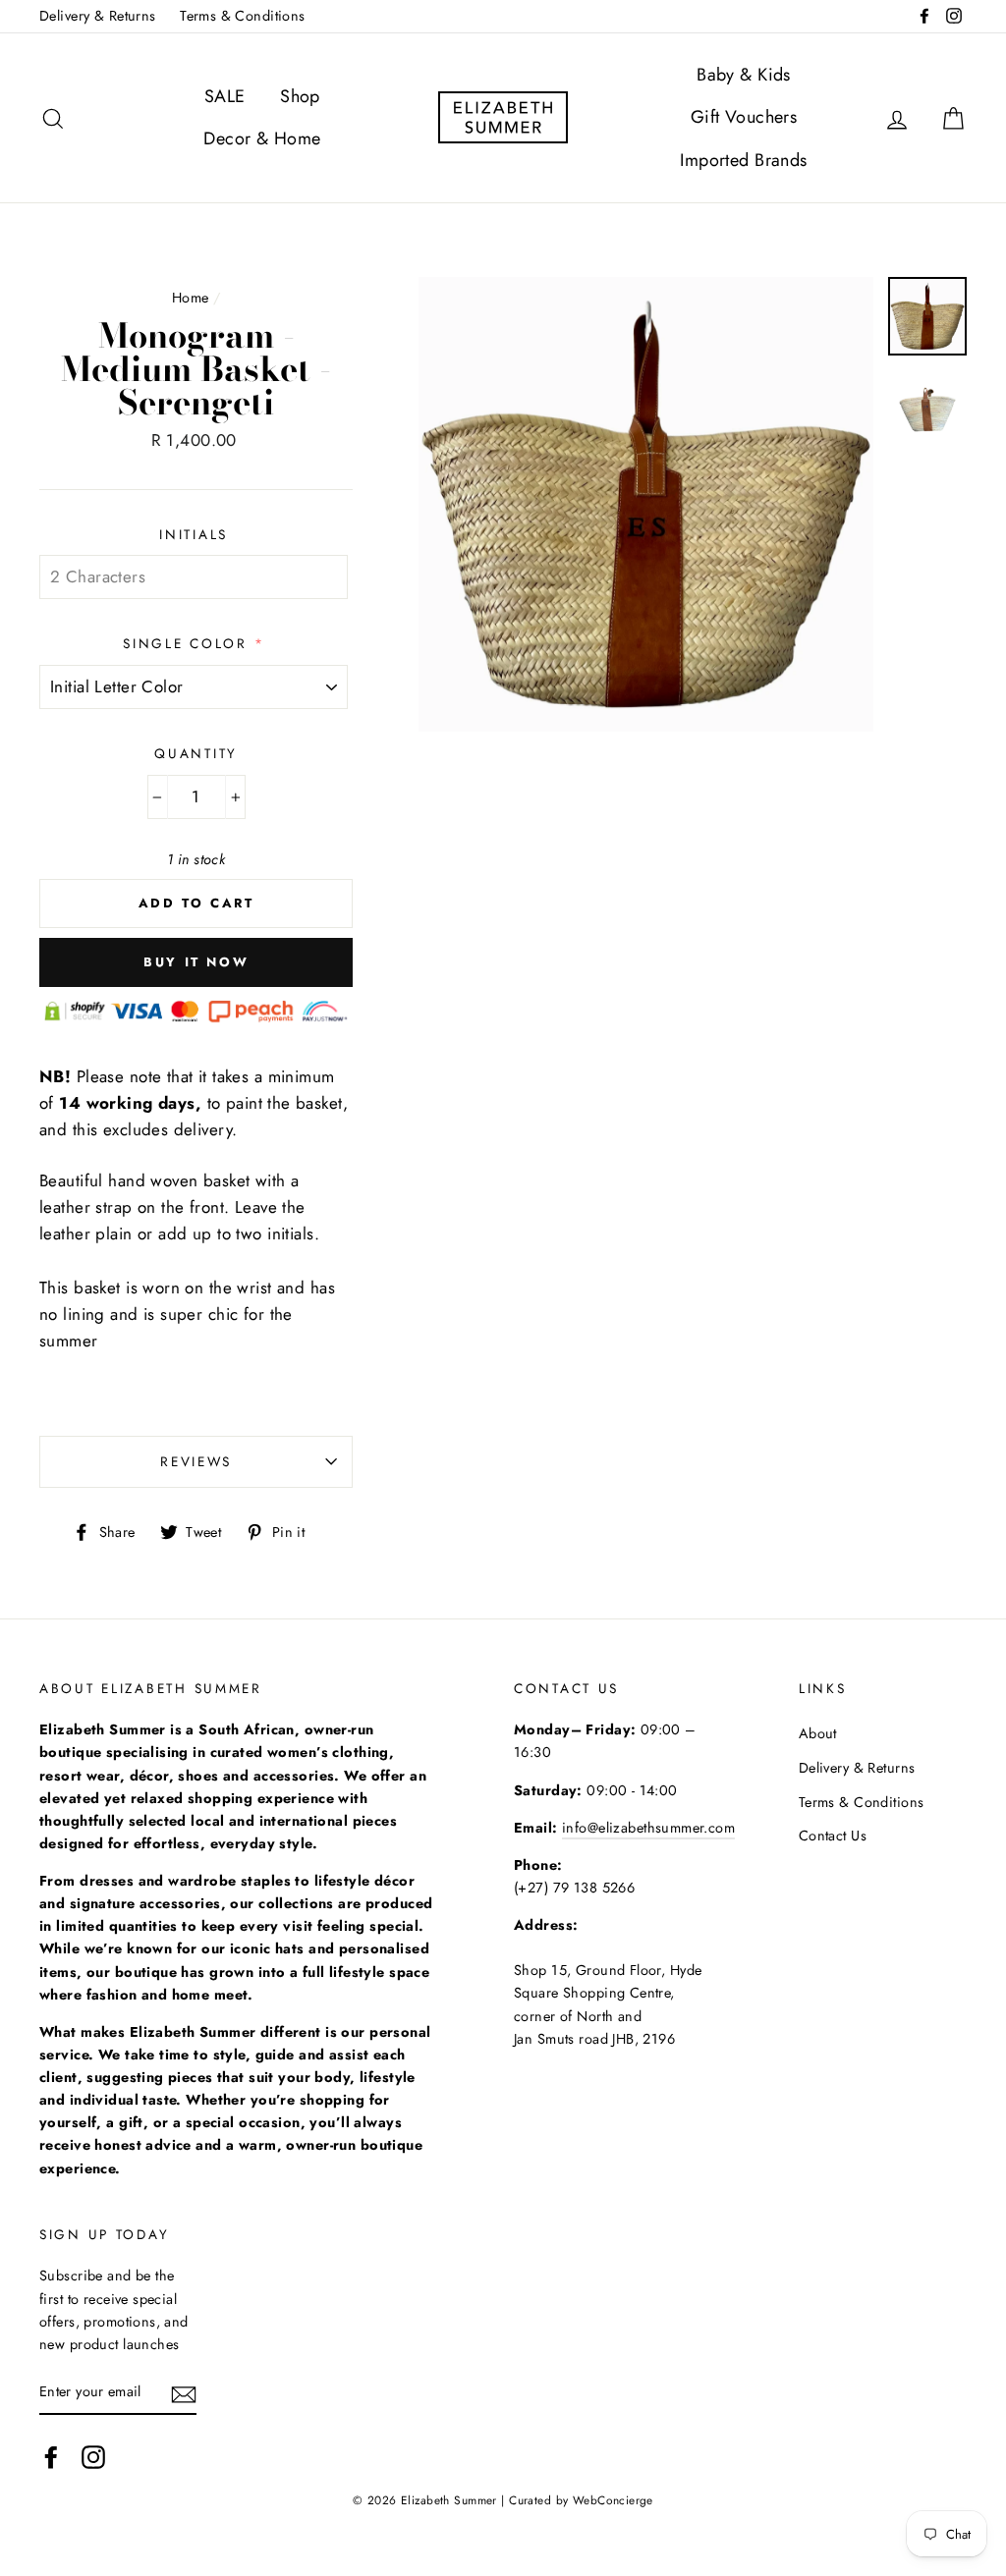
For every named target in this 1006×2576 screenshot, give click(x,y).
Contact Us (833, 1836)
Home (191, 298)
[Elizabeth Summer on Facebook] (51, 2457)
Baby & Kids (744, 75)
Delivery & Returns (98, 16)
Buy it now (196, 962)
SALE (225, 96)
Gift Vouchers (744, 117)
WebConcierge (613, 2500)
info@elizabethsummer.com (648, 1828)
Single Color (185, 643)
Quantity (196, 753)
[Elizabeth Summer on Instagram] (93, 2457)
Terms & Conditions (243, 16)
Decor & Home (262, 138)
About (818, 1733)
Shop (300, 96)
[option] (646, 504)
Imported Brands (743, 160)
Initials (194, 534)
